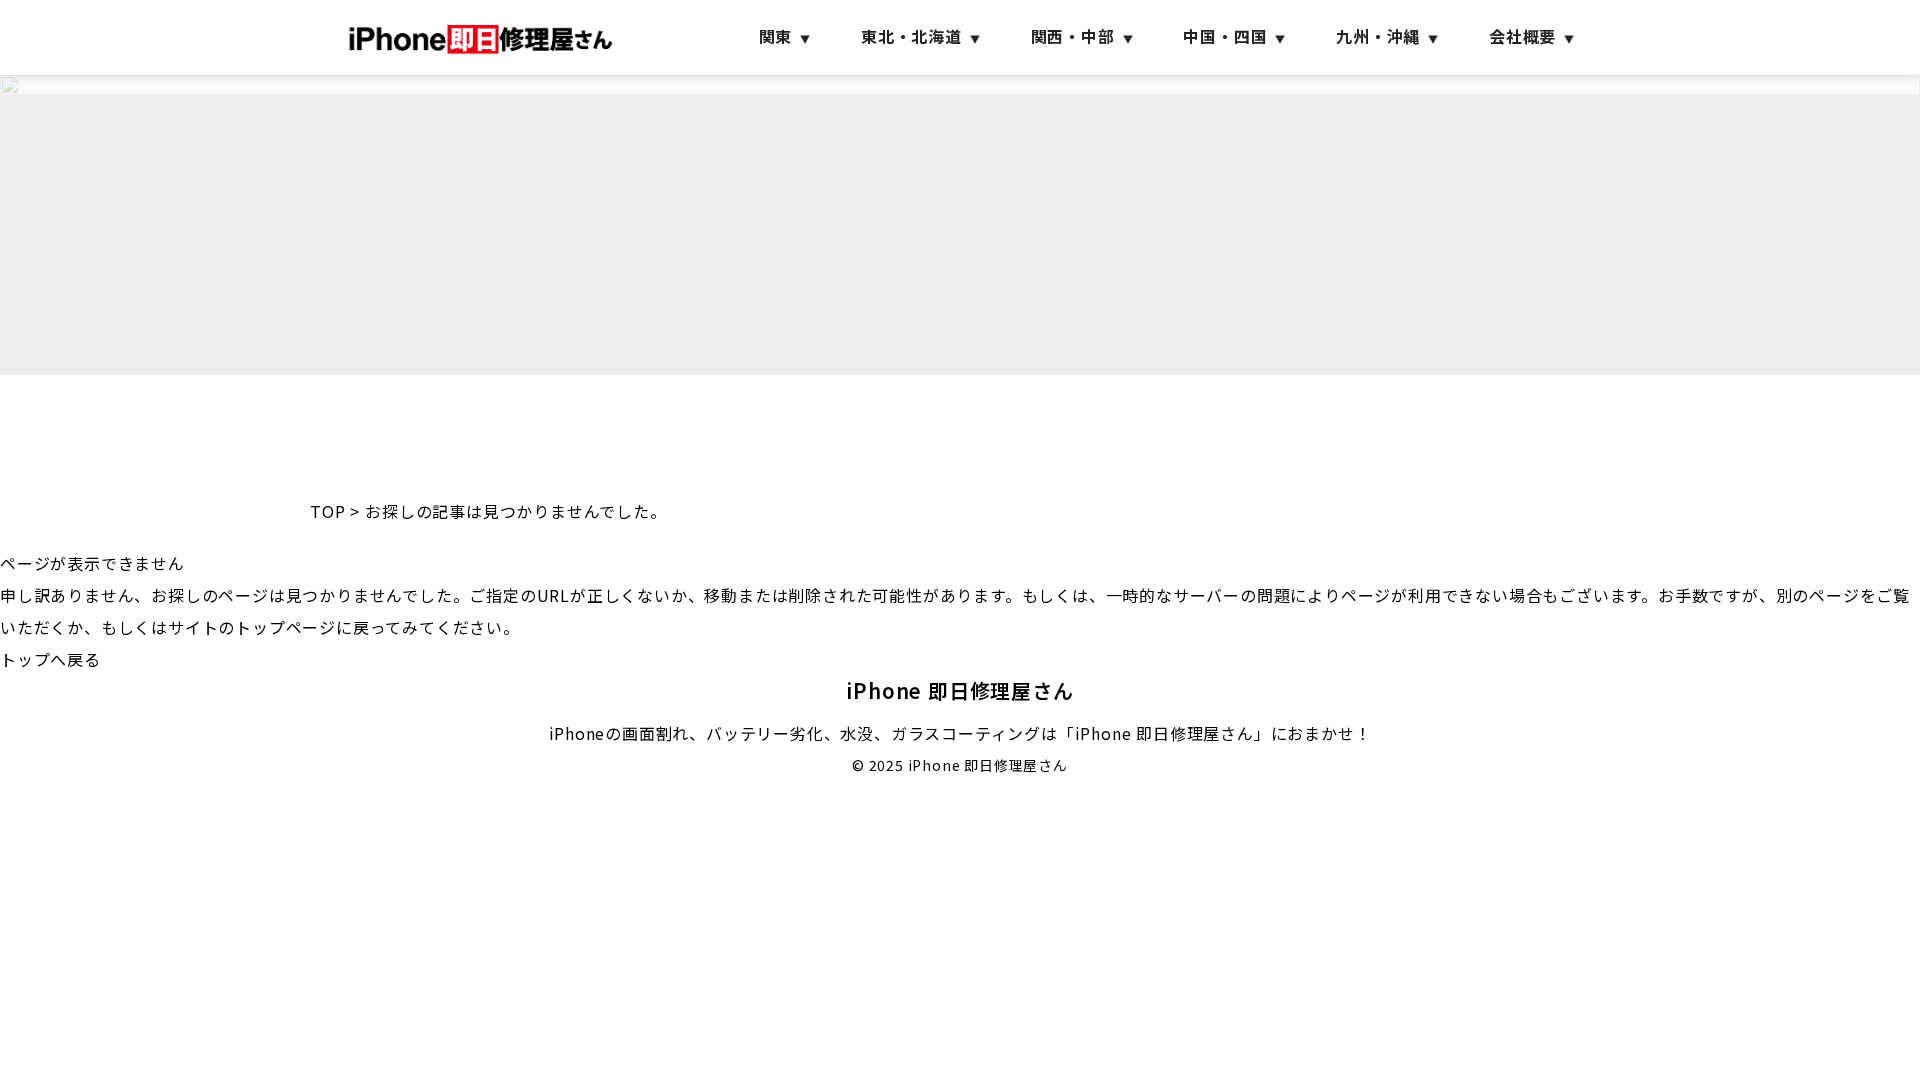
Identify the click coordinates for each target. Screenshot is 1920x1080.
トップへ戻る (50, 659)
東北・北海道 (911, 36)
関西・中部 (1073, 36)
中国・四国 (1225, 36)
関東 (776, 36)
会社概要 (1522, 36)
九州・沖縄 (1378, 36)
